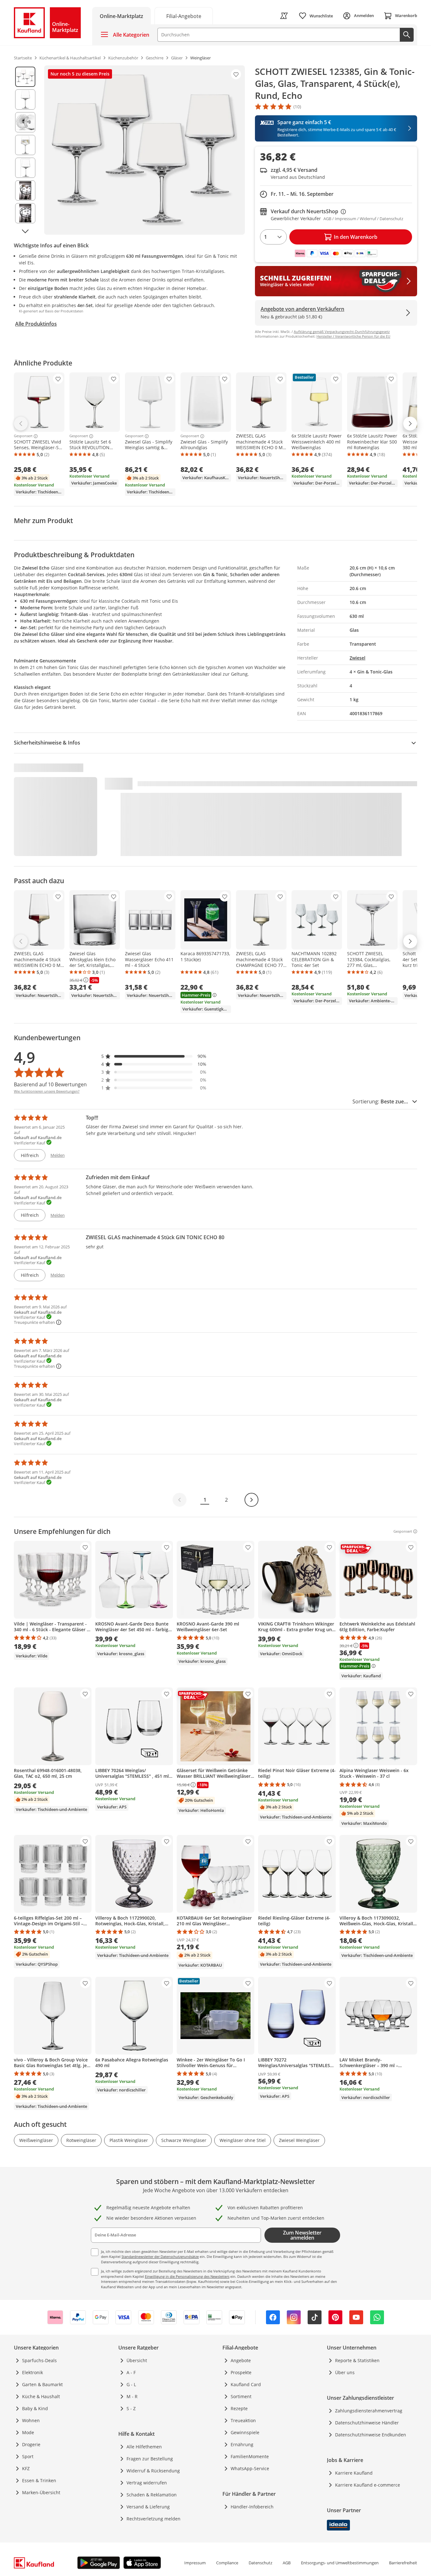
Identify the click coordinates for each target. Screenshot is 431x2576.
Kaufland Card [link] (246, 2384)
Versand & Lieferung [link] (148, 2507)
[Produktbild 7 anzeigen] (25, 213)
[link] (184, 16)
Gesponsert (23, 436)
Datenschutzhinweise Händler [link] (367, 2423)
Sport (28, 2456)
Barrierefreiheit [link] (403, 2563)
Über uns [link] (345, 2372)
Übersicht (137, 2360)
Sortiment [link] (241, 2396)
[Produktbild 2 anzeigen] (25, 100)
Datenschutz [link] (260, 2563)
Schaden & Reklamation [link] (152, 2495)
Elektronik (32, 2372)
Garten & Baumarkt (42, 2384)
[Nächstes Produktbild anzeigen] (25, 231)
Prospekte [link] (241, 2372)
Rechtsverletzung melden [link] (154, 2519)
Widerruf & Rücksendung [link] (153, 2471)
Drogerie (31, 2444)
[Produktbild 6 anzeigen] (25, 190)
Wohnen (31, 2420)
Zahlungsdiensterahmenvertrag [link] (369, 2411)
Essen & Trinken (39, 2480)
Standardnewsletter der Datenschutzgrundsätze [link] (160, 2256)
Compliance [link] (227, 2563)
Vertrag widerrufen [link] (147, 2483)
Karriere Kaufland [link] (354, 2473)
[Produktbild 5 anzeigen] (25, 168)
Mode (28, 2432)
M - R (132, 2396)
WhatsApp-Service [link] (250, 2468)
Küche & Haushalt (41, 2396)
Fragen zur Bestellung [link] (150, 2459)
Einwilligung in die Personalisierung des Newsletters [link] (187, 2276)
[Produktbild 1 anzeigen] (25, 77)
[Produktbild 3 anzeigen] (25, 122)
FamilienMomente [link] (250, 2456)
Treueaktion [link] (243, 2420)
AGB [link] (287, 2563)
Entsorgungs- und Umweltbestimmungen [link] (340, 2563)
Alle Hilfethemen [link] (144, 2447)
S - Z (131, 2408)
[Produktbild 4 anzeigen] (25, 145)
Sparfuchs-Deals (39, 2360)
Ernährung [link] (242, 2444)
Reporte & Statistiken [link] (357, 2360)
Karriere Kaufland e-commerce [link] (368, 2485)
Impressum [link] (195, 2563)
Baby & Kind (35, 2408)
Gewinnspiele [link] (245, 2432)
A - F (131, 2372)
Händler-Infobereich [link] (252, 2507)
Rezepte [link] (239, 2408)
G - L (131, 2384)
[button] (154, 1056)
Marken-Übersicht (41, 2492)
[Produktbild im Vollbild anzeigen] (145, 150)
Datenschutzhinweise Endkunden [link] (371, 2435)
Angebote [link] (241, 2360)
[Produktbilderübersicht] (25, 150)
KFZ (26, 2468)
